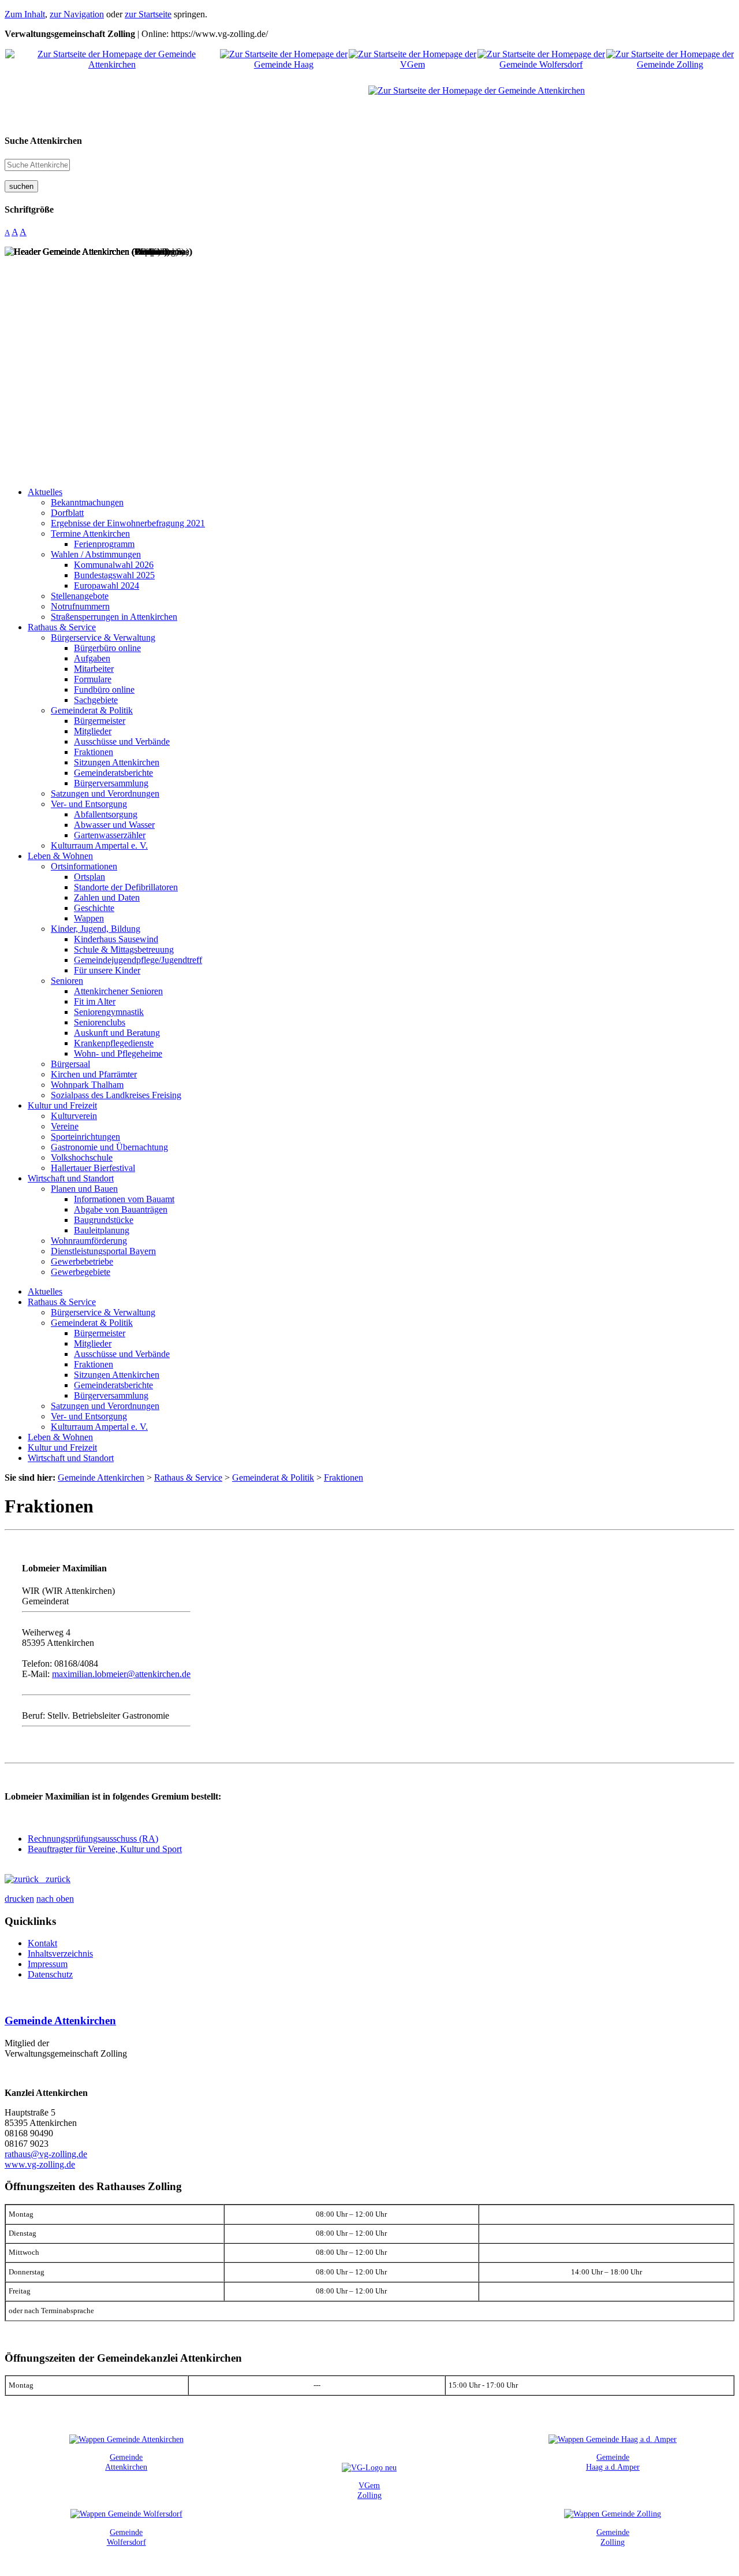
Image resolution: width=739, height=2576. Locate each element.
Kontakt (42, 1943)
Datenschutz (50, 1974)
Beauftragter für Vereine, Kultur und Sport (105, 1849)
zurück (55, 1879)
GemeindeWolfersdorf (126, 2537)
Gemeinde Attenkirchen (60, 2021)
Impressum (48, 1964)
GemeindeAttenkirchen (126, 2462)
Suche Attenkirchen (43, 141)
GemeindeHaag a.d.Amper (613, 2462)
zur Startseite (148, 14)
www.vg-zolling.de (40, 2164)
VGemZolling (369, 2490)
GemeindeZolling (613, 2537)
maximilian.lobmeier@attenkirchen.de (121, 1674)
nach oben (55, 1899)
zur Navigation (77, 14)
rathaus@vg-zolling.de (46, 2154)
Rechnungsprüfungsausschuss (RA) (93, 1839)
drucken (19, 1899)
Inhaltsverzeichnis (60, 1954)
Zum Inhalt (25, 14)
